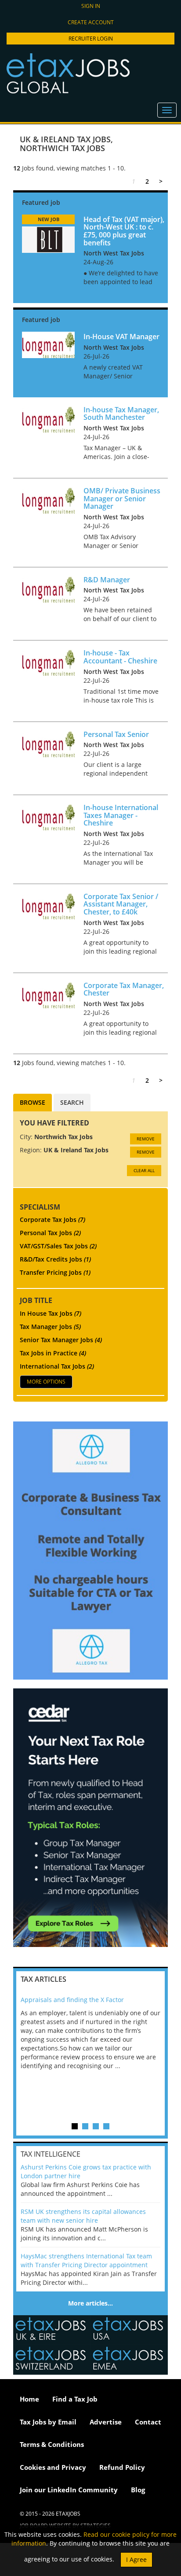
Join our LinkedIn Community (69, 2490)
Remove (146, 1139)
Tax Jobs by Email (48, 2422)
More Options (46, 1382)
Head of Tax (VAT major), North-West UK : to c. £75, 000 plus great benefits (124, 231)
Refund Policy (122, 2467)
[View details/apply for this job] (48, 239)
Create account (91, 22)
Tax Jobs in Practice (53, 1353)
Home (29, 2399)
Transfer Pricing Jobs (55, 1272)
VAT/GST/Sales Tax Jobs (58, 1246)
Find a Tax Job (75, 2399)
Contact (148, 2422)
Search (72, 1102)
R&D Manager (107, 580)
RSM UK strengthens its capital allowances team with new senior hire (83, 2216)
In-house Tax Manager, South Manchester (121, 414)
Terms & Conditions (52, 2444)
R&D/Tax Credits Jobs (55, 1259)
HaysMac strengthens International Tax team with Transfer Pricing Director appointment (86, 2260)
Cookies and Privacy (53, 2467)
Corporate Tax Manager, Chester (124, 989)
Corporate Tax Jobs (52, 1220)
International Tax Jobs (57, 1366)
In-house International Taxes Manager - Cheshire (121, 815)
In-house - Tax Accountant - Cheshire (120, 657)
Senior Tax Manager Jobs (61, 1340)
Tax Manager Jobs (50, 1327)
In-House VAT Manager (121, 337)
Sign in (91, 6)
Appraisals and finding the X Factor (72, 2000)
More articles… (90, 2303)
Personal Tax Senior (116, 734)
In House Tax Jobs (51, 1313)
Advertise (106, 2422)
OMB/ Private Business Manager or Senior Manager (122, 498)
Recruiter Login (91, 39)
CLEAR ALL (144, 1170)
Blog (138, 2490)
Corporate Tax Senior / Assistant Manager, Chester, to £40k (121, 904)
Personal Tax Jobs (50, 1233)
